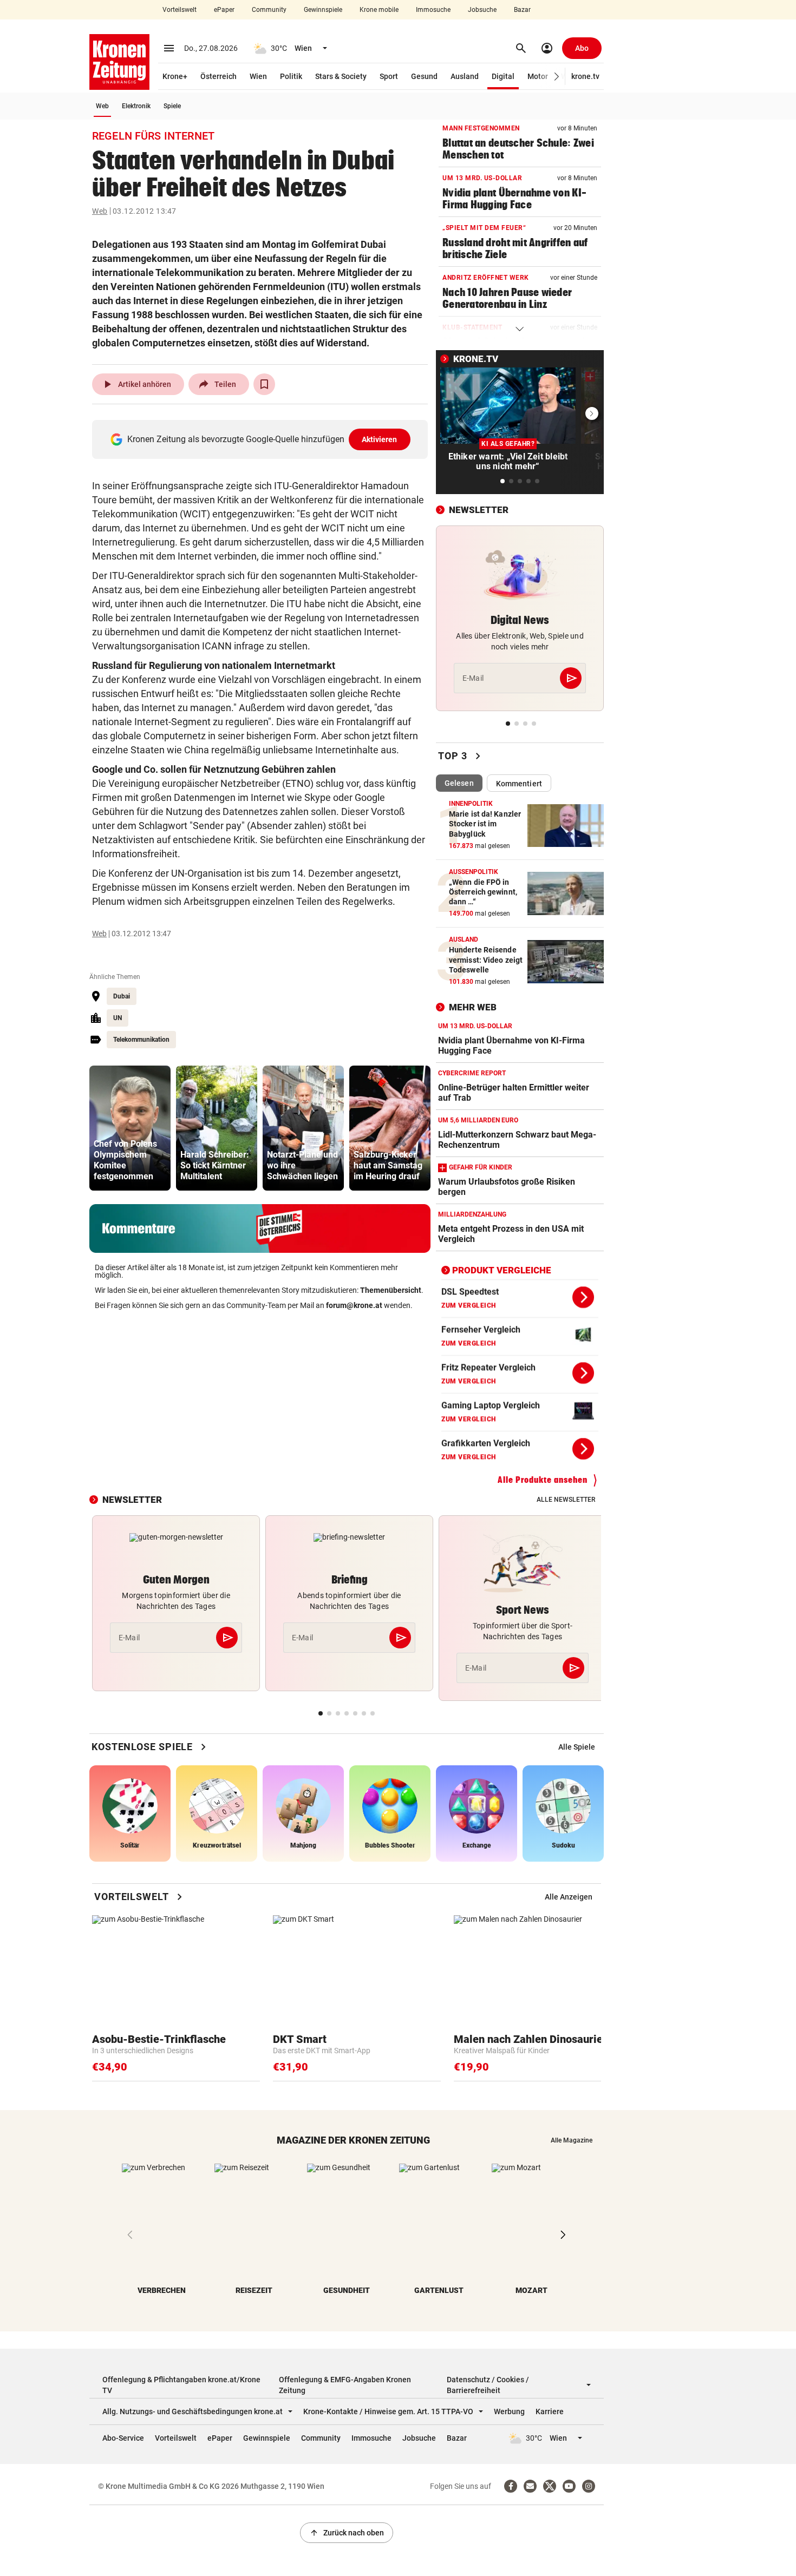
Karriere (550, 2411)
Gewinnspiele (323, 10)
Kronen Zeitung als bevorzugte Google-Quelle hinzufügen (262, 439)
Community (269, 10)
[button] (557, 77)
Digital (503, 76)
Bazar (522, 10)
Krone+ (175, 76)
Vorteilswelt (180, 10)
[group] (130, 1128)
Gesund (424, 76)
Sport (389, 76)
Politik (291, 76)
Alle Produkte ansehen (543, 1480)
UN (118, 1018)
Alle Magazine (572, 2140)
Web (102, 106)
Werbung (509, 2411)
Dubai (122, 996)
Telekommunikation (141, 1040)
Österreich (218, 76)
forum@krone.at (354, 1305)
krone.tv (585, 76)
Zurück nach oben (347, 2533)
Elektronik (136, 106)
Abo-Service (123, 2438)
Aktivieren (380, 439)
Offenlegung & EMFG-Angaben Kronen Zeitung (345, 2385)
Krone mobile (379, 10)
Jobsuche (482, 10)
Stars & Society (341, 76)
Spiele (172, 106)
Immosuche (433, 10)
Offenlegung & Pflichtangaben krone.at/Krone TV (181, 2385)
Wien (258, 76)
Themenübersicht (391, 1290)
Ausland (465, 76)
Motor (538, 76)
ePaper (224, 10)
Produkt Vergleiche (502, 1270)
